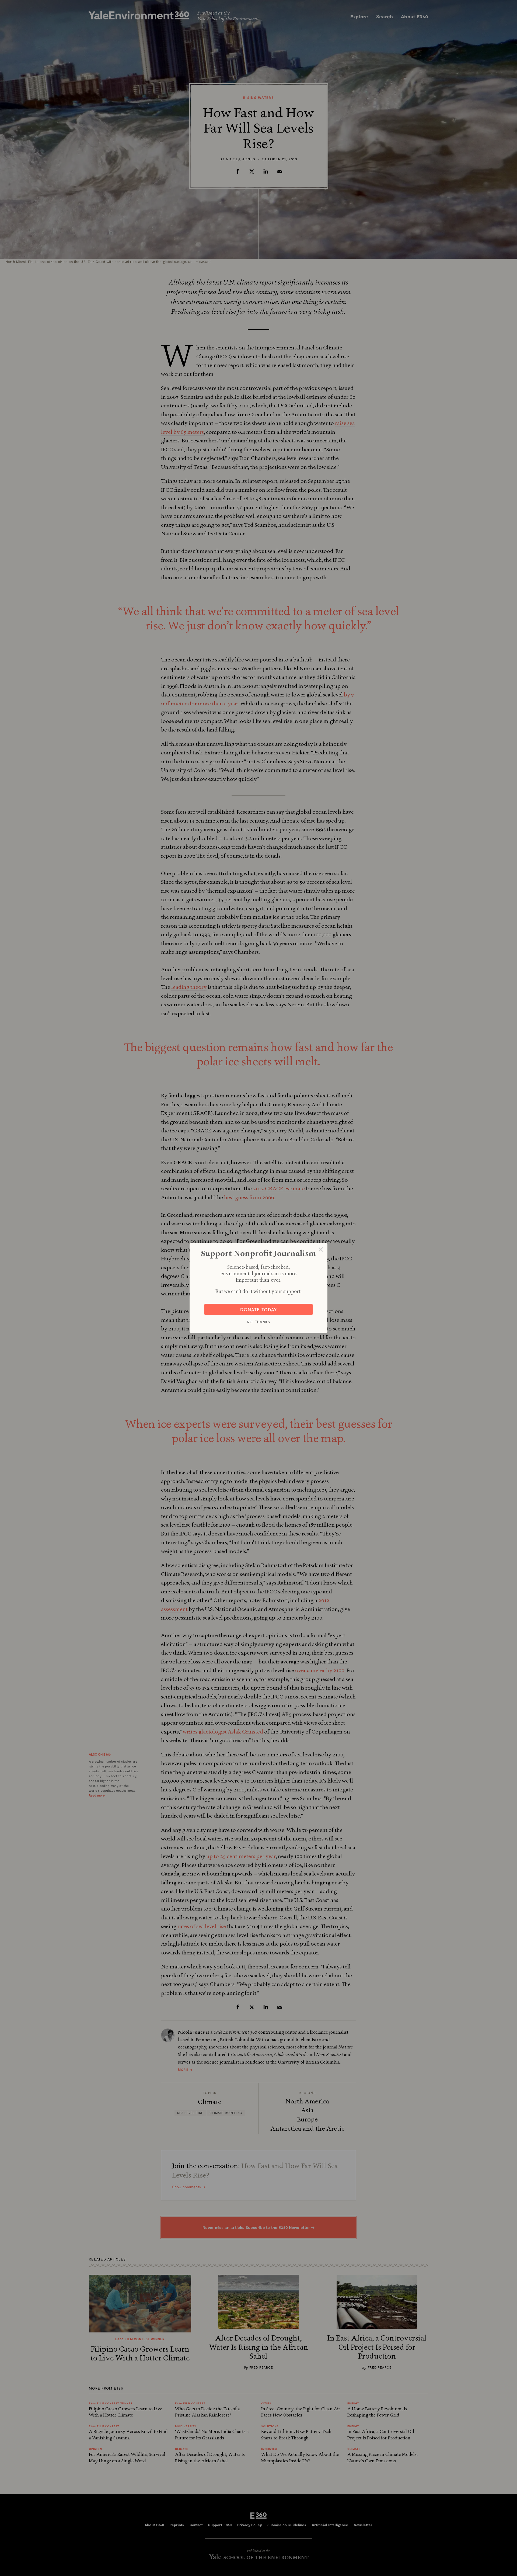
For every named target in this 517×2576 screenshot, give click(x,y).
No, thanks (258, 1322)
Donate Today (259, 1309)
